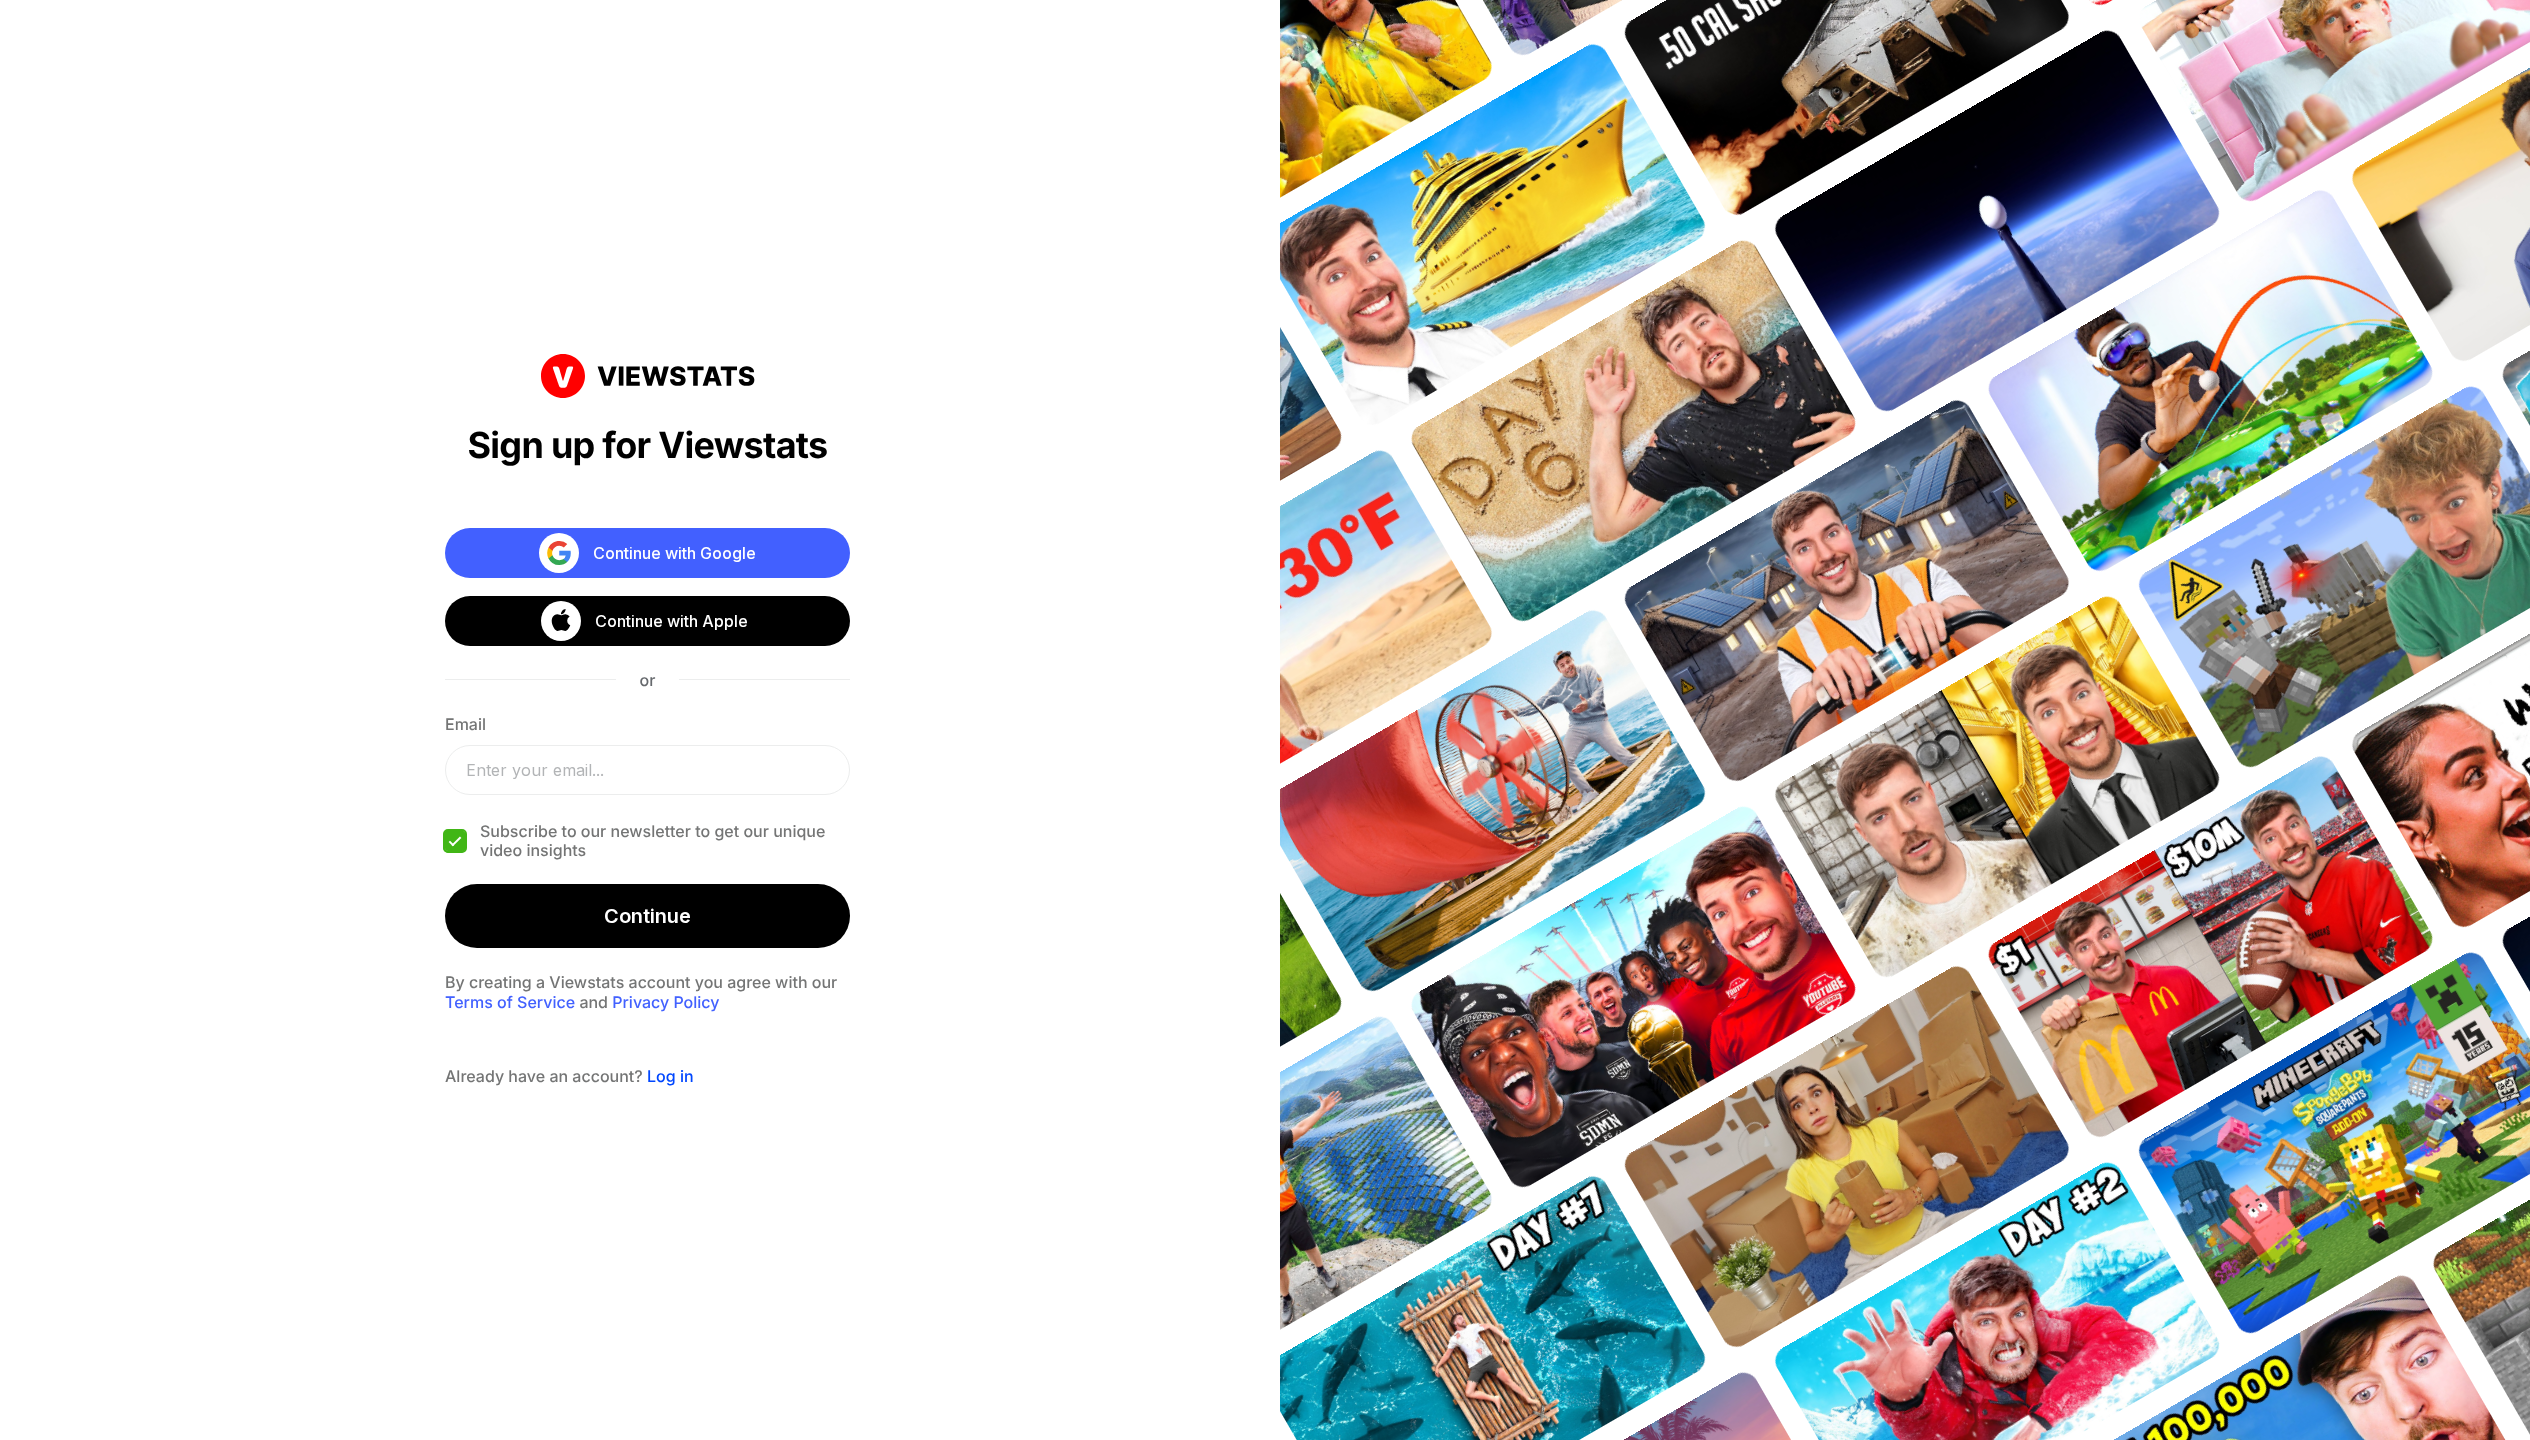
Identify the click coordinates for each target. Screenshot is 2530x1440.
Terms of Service (510, 1002)
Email (465, 724)
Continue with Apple (671, 621)
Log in (670, 1076)
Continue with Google (674, 553)
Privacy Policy (665, 1002)
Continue (647, 916)
